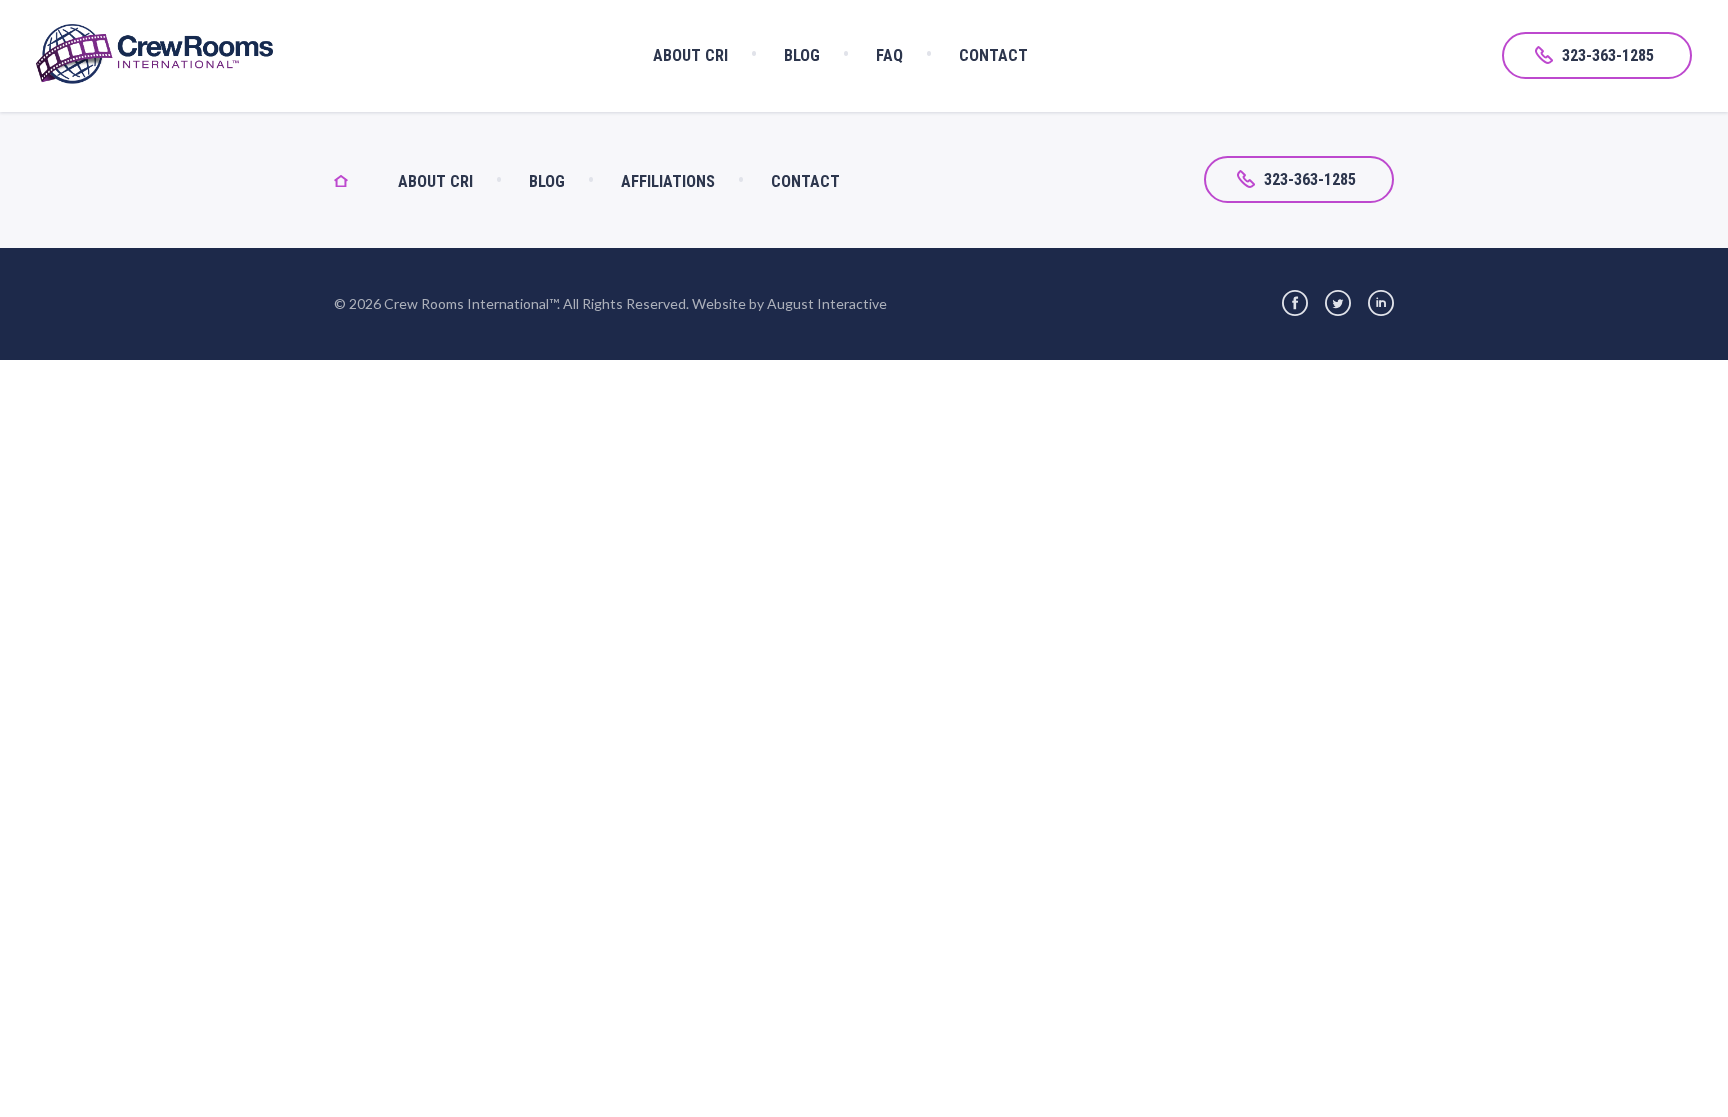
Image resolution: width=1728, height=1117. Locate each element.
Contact (993, 55)
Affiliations (668, 181)
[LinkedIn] (1381, 303)
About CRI (690, 55)
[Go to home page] (220, 56)
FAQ (889, 55)
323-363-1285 (1608, 55)
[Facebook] (1295, 303)
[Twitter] (1338, 303)
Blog (802, 55)
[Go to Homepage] (366, 181)
